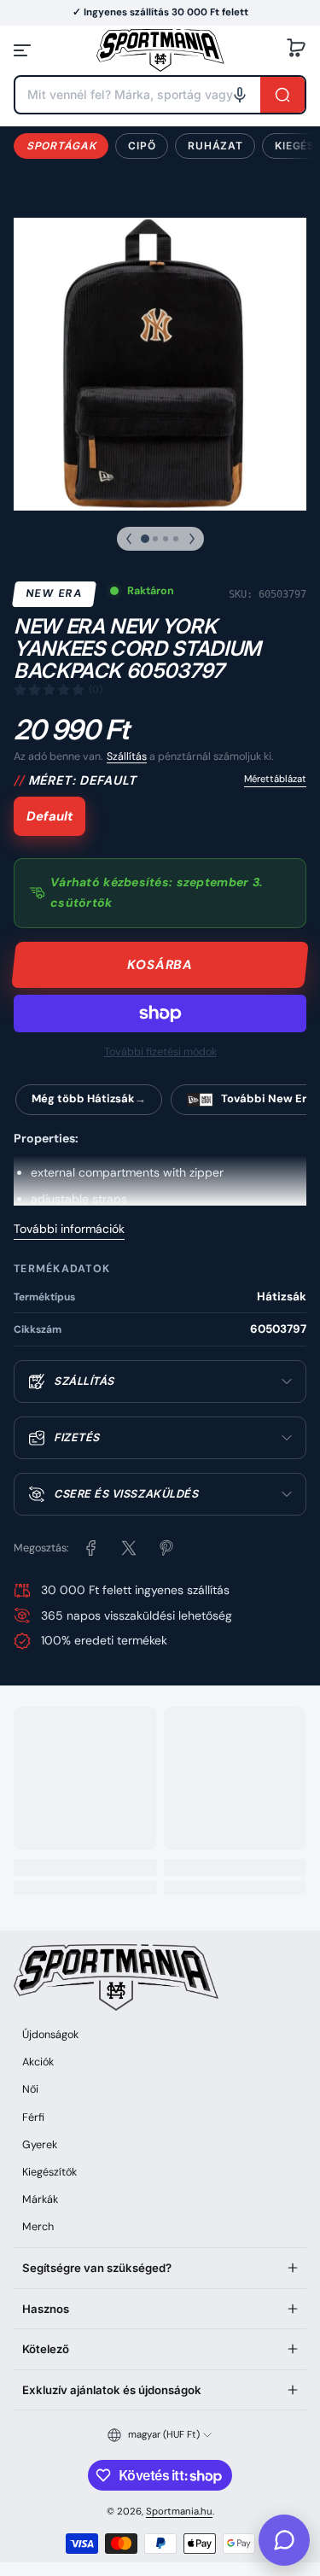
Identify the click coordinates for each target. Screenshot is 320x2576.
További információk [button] (69, 1229)
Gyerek (40, 2145)
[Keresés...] (282, 95)
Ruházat (215, 146)
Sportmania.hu (179, 2512)
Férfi (33, 2117)
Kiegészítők (49, 2172)
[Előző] (129, 539)
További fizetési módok (160, 1052)
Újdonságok (50, 2035)
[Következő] (192, 539)
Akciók (38, 2062)
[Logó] (160, 50)
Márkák (40, 2199)
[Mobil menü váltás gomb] (24, 50)
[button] (296, 50)
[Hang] (240, 95)
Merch (38, 2227)
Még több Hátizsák (83, 1098)
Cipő (142, 146)
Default (49, 816)
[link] (91, 1548)
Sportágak (61, 146)
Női (30, 2089)
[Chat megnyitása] (284, 2540)
